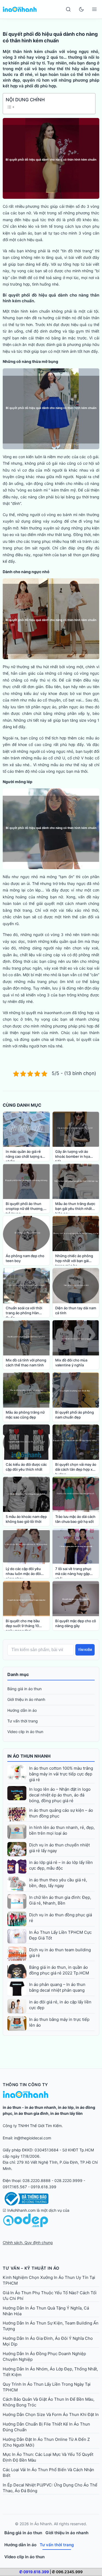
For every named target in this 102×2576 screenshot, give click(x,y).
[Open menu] (94, 9)
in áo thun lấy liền (67, 2113)
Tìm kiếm (85, 1650)
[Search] (68, 9)
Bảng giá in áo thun (24, 1689)
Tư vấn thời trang (23, 1721)
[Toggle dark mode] (81, 9)
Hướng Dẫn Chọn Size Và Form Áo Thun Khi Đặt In (51, 2414)
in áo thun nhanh (40, 2107)
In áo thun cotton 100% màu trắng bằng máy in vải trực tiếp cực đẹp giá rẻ (61, 1774)
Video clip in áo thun (25, 1732)
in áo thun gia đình (31, 2113)
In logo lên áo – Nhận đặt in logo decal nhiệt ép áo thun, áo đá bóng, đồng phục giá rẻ (60, 1795)
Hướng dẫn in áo (22, 1710)
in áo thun (12, 2107)
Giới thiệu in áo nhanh (26, 1699)
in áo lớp (66, 2107)
